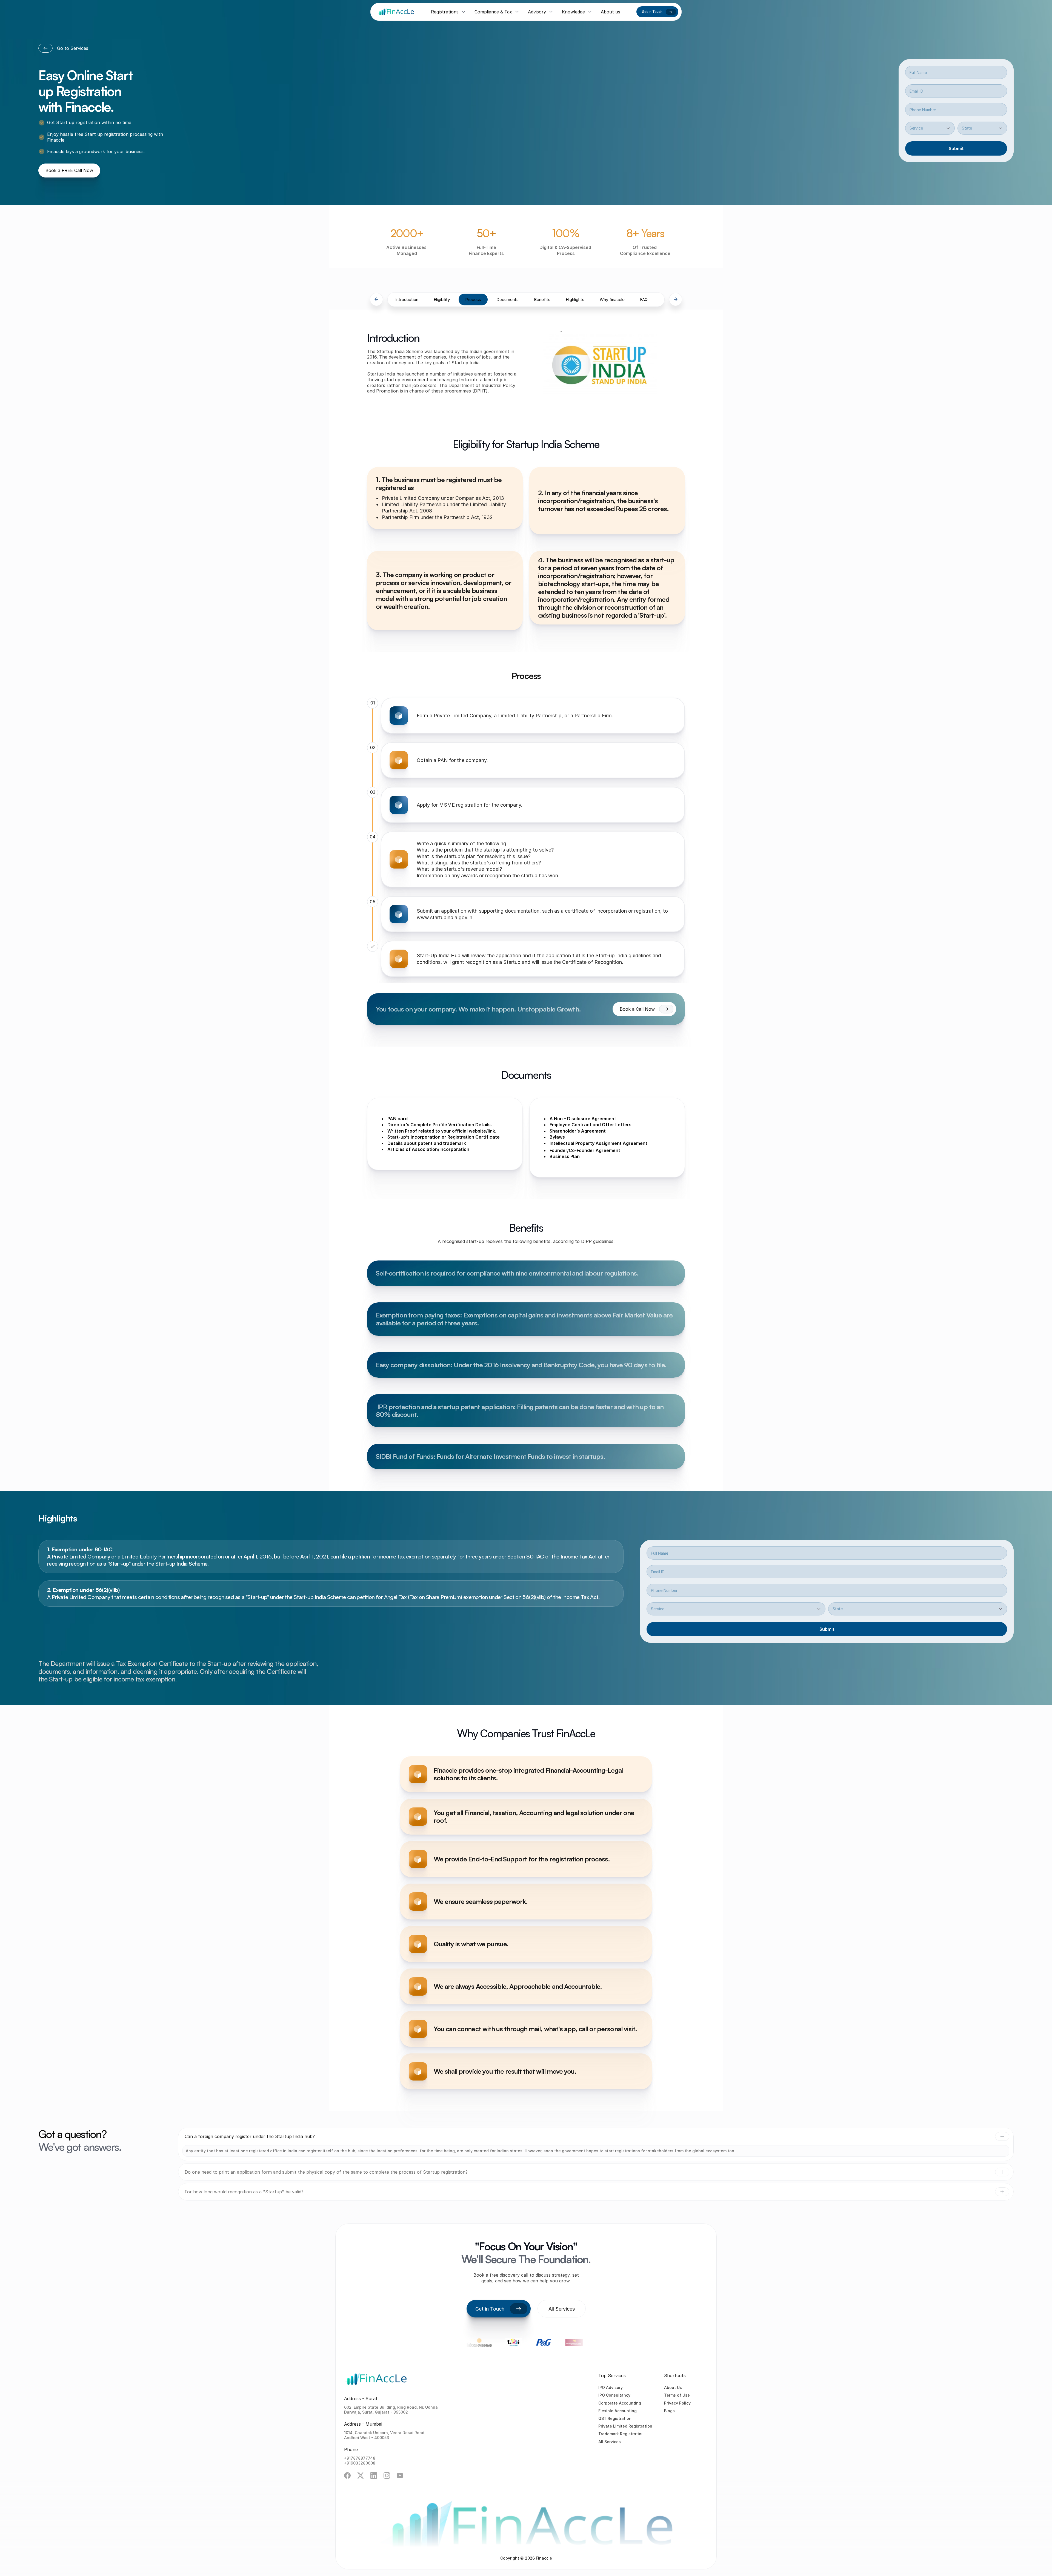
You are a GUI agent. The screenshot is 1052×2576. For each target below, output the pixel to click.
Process (473, 300)
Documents (508, 300)
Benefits (542, 300)
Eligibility (442, 300)
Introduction (407, 300)
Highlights (575, 300)
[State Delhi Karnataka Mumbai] (982, 128)
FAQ (644, 300)
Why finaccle (612, 300)
